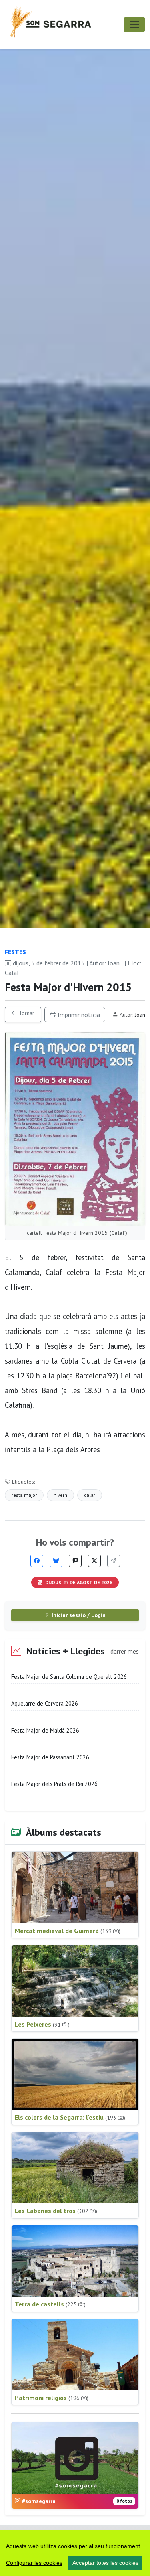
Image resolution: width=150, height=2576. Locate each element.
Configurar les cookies (34, 2563)
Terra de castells (50, 2304)
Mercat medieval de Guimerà (68, 1931)
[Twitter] (94, 1561)
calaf (90, 1495)
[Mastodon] (75, 1561)
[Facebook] (37, 1561)
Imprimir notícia (78, 1015)
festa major (24, 1495)
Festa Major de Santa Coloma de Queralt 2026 (69, 1677)
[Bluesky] (56, 1561)
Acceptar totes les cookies (105, 2563)
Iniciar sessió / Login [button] (78, 1615)
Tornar (26, 1013)
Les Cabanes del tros (56, 2211)
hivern (60, 1495)
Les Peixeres (42, 2024)
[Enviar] (114, 1561)
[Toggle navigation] (134, 24)
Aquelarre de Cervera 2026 (45, 1703)
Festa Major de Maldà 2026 (45, 1730)
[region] (75, 2553)
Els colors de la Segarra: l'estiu (70, 2117)
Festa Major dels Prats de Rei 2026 (54, 1784)
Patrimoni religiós (52, 2398)
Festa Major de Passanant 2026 (50, 1757)
